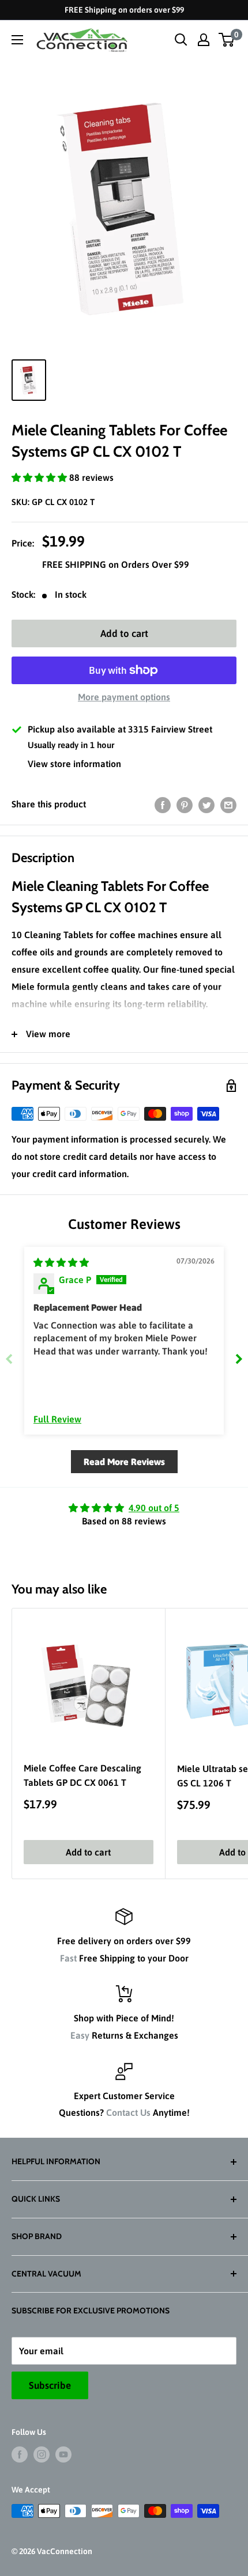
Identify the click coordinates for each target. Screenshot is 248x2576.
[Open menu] (17, 40)
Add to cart (124, 633)
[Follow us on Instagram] (42, 2454)
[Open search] (181, 40)
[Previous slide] (9, 1359)
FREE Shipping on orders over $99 (124, 10)
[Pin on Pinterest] (185, 805)
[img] (61, 1262)
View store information (74, 764)
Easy (80, 2035)
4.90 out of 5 (154, 1508)
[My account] (204, 40)
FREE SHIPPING (75, 564)
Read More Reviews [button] (124, 1462)
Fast (68, 1958)
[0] (227, 40)
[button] (40, 477)
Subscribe (50, 2385)
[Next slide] (239, 1359)
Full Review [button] (57, 1419)
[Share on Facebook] (163, 805)
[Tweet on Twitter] (206, 805)
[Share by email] (228, 805)
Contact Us (128, 2112)
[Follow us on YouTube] (63, 2454)
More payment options (124, 697)
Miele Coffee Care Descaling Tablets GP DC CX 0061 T (82, 1775)
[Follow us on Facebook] (20, 2454)
